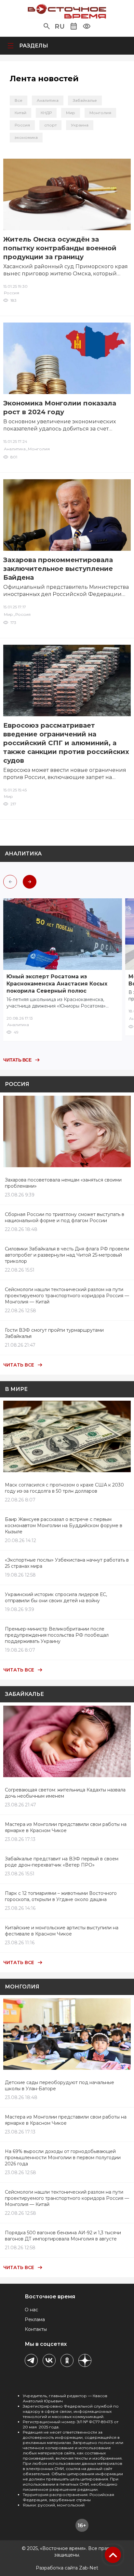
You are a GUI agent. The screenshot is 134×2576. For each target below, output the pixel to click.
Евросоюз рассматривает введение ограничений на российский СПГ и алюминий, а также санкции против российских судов (66, 743)
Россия (22, 125)
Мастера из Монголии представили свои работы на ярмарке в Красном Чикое (66, 1827)
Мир (71, 113)
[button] (47, 26)
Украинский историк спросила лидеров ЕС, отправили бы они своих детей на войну (56, 1598)
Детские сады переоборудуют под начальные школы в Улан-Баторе (60, 2086)
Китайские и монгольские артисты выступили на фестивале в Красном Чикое (62, 1931)
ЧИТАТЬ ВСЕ (17, 1060)
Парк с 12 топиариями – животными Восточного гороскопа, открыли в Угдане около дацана (61, 1896)
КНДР (46, 113)
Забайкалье (85, 100)
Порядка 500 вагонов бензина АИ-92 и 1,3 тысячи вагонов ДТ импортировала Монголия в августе (63, 2236)
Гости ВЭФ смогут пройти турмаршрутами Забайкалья (54, 1333)
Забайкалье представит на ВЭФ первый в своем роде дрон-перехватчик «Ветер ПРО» (62, 1862)
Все (19, 100)
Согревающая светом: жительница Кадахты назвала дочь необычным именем (65, 1793)
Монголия (100, 113)
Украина (80, 125)
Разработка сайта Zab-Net (67, 2568)
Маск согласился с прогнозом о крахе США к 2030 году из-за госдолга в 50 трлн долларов (64, 1488)
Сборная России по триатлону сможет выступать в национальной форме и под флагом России (65, 1217)
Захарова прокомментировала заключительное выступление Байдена (58, 569)
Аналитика (48, 100)
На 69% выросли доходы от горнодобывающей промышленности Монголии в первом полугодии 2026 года (63, 2158)
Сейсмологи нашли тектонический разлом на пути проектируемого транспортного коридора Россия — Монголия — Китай (67, 1296)
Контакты (36, 2329)
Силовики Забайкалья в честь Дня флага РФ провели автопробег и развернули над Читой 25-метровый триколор (67, 1255)
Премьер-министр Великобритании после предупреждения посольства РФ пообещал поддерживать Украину (57, 1635)
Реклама (35, 2319)
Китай (20, 113)
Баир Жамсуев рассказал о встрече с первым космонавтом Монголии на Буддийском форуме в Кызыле (64, 1526)
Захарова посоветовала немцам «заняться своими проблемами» (63, 1183)
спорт (50, 125)
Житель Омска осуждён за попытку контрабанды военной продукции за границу (60, 248)
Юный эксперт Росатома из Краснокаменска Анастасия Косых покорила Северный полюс (57, 984)
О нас (31, 2310)
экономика (26, 137)
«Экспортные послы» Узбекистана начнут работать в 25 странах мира (67, 1563)
